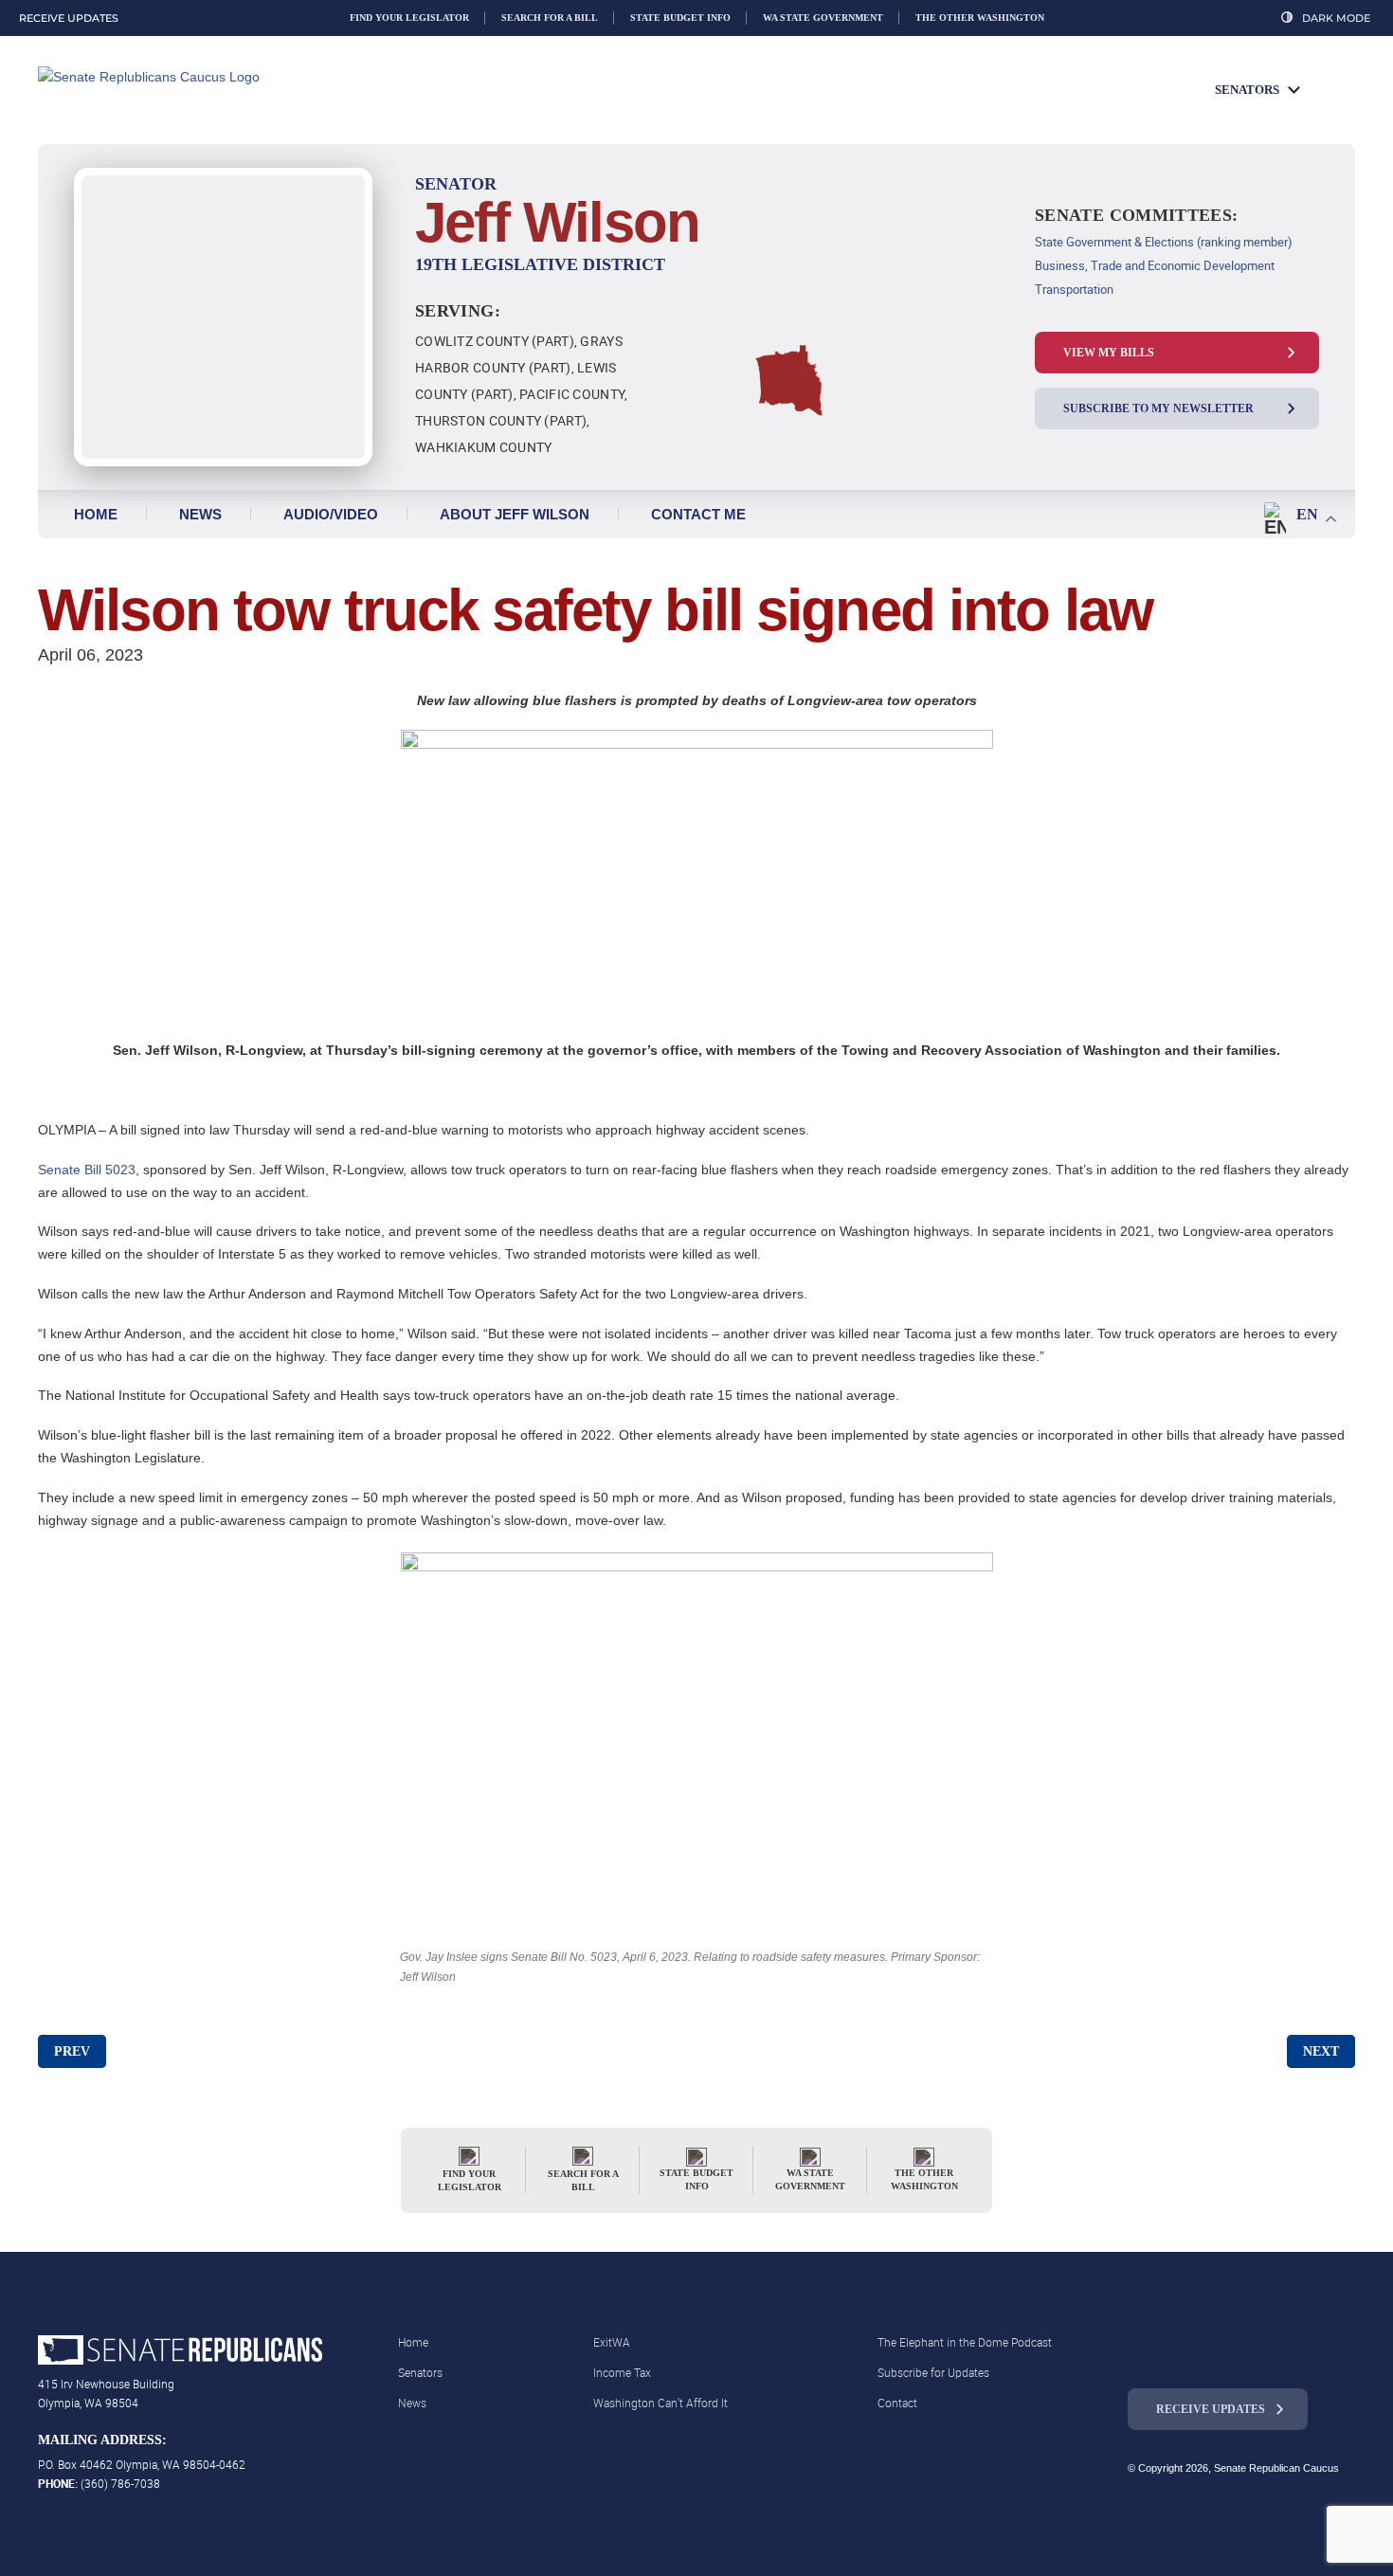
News (200, 514)
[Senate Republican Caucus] (199, 91)
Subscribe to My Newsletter (1158, 408)
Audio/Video (331, 514)
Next (1321, 2051)
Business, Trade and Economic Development (1155, 265)
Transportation (1074, 289)
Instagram (1179, 2348)
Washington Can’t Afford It (660, 2403)
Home (96, 514)
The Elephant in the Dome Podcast (965, 2342)
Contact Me (698, 514)
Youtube (1257, 2348)
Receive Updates (1211, 2409)
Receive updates (69, 18)
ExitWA (612, 2342)
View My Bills (1109, 353)
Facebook (1140, 2348)
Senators (1247, 90)
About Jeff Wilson (515, 514)
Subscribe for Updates (933, 2372)
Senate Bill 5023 (87, 1170)
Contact (897, 2403)
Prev (72, 2051)
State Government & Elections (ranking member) (1164, 242)
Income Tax (622, 2372)
